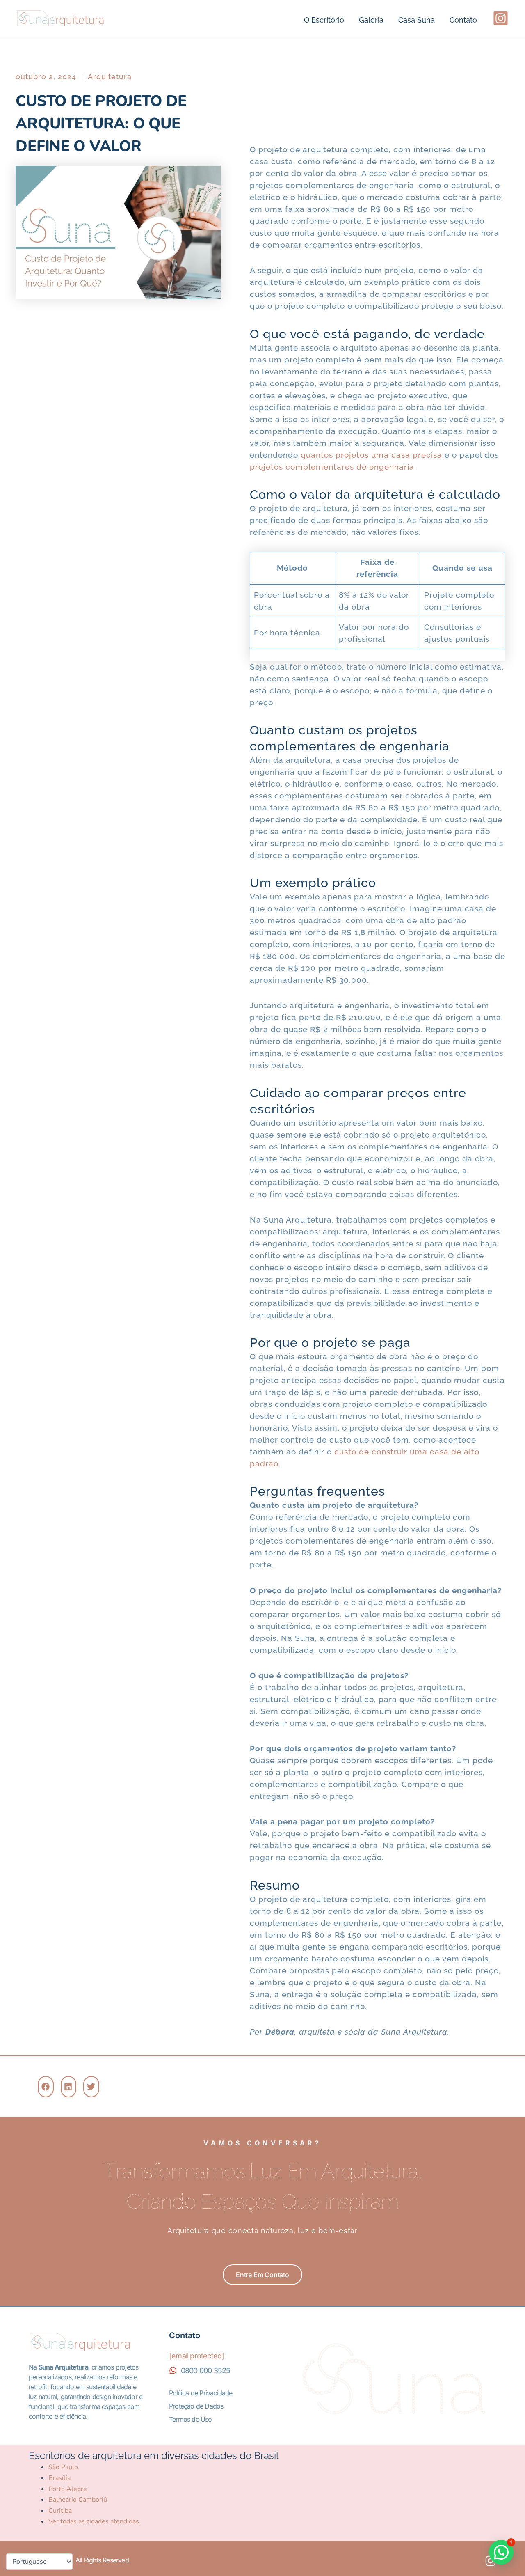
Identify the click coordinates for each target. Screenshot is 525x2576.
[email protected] (196, 2356)
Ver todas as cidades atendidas (94, 2521)
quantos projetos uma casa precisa (371, 455)
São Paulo (63, 2467)
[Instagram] (501, 18)
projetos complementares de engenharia (332, 467)
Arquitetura (110, 77)
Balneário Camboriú (78, 2500)
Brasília (59, 2478)
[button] (46, 2087)
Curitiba (60, 2511)
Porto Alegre (68, 2489)
